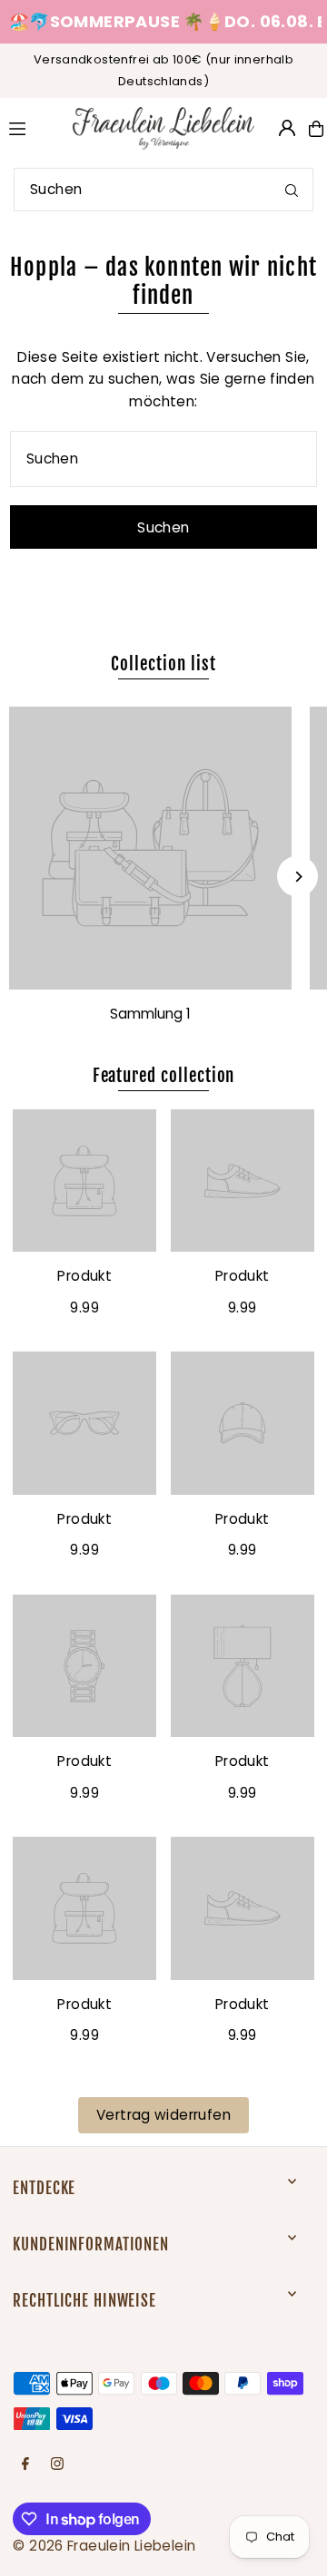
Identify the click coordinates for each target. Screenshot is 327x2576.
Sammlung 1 (150, 1014)
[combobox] (163, 190)
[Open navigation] (31, 128)
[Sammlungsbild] (150, 848)
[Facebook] (25, 2464)
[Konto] (287, 128)
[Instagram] (57, 2464)
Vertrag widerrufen (163, 2115)
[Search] (292, 190)
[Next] (297, 877)
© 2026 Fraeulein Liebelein (104, 2546)
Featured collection (164, 1076)
